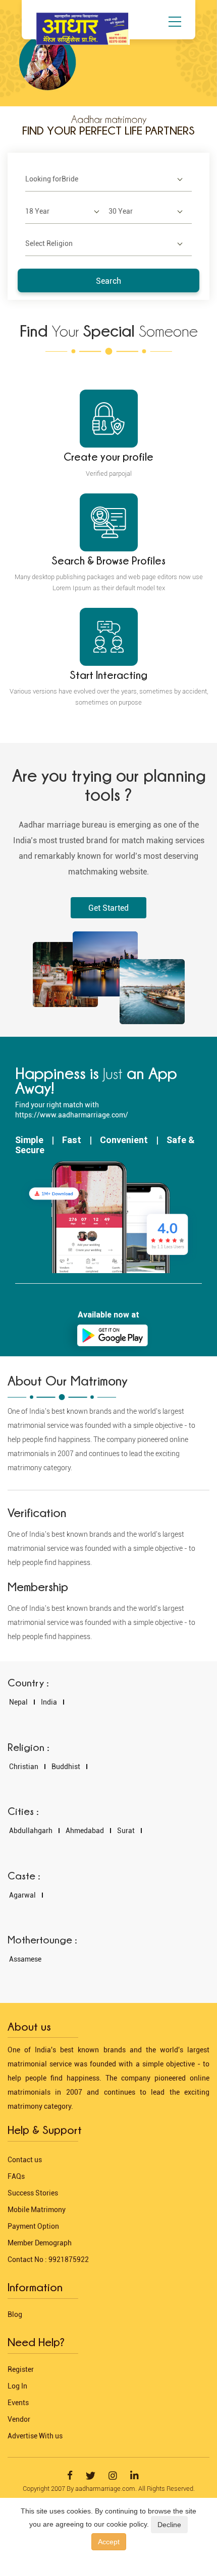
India (49, 1702)
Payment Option (33, 2226)
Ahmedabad (85, 1831)
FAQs (16, 2176)
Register (21, 2369)
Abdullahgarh (31, 1831)
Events (18, 2403)
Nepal (18, 1702)
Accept (109, 2542)
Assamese (25, 1959)
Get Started (108, 908)
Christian (24, 1767)
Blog (15, 2314)
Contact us (25, 2160)
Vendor (19, 2419)
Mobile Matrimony (37, 2210)
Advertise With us (35, 2436)
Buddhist (66, 1767)
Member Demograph (40, 2243)
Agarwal (22, 1895)
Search (108, 281)
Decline (169, 2525)
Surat (126, 1831)
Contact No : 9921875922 (48, 2259)
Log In (17, 2386)
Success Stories (33, 2193)
